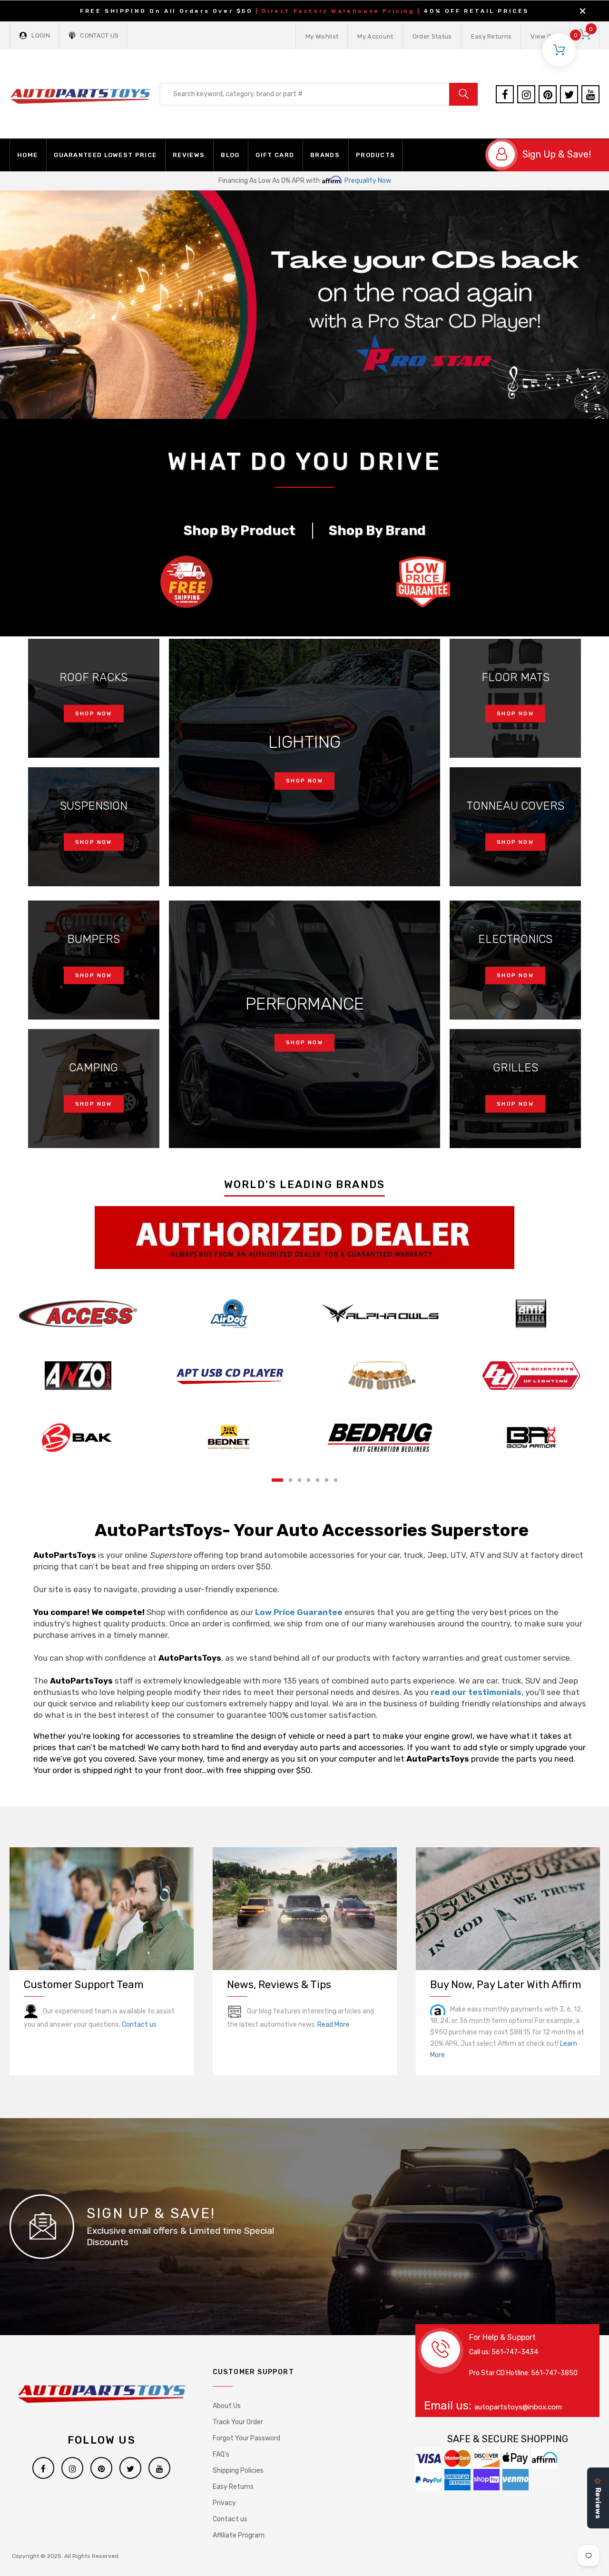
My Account (375, 36)
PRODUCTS (375, 155)
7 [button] (336, 1480)
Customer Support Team (84, 1985)
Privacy (224, 2503)
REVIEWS (189, 155)
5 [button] (318, 1480)
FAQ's (221, 2454)
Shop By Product (240, 531)
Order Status (432, 36)
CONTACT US (99, 35)
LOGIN (41, 35)
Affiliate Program (239, 2535)
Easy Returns (491, 36)
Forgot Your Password (246, 2438)
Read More (333, 2025)
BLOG (230, 155)
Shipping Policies (238, 2471)
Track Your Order (238, 2422)
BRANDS (325, 155)
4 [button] (309, 1480)
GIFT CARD (275, 155)
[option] (304, 305)
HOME (27, 155)
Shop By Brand (377, 531)
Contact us (139, 2025)
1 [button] (277, 1480)
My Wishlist (322, 36)
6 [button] (327, 1480)
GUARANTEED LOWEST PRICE (105, 155)
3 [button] (300, 1480)
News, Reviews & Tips (279, 1985)
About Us (227, 2406)
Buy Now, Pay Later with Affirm (506, 1985)
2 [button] (290, 1480)
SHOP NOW (94, 714)
